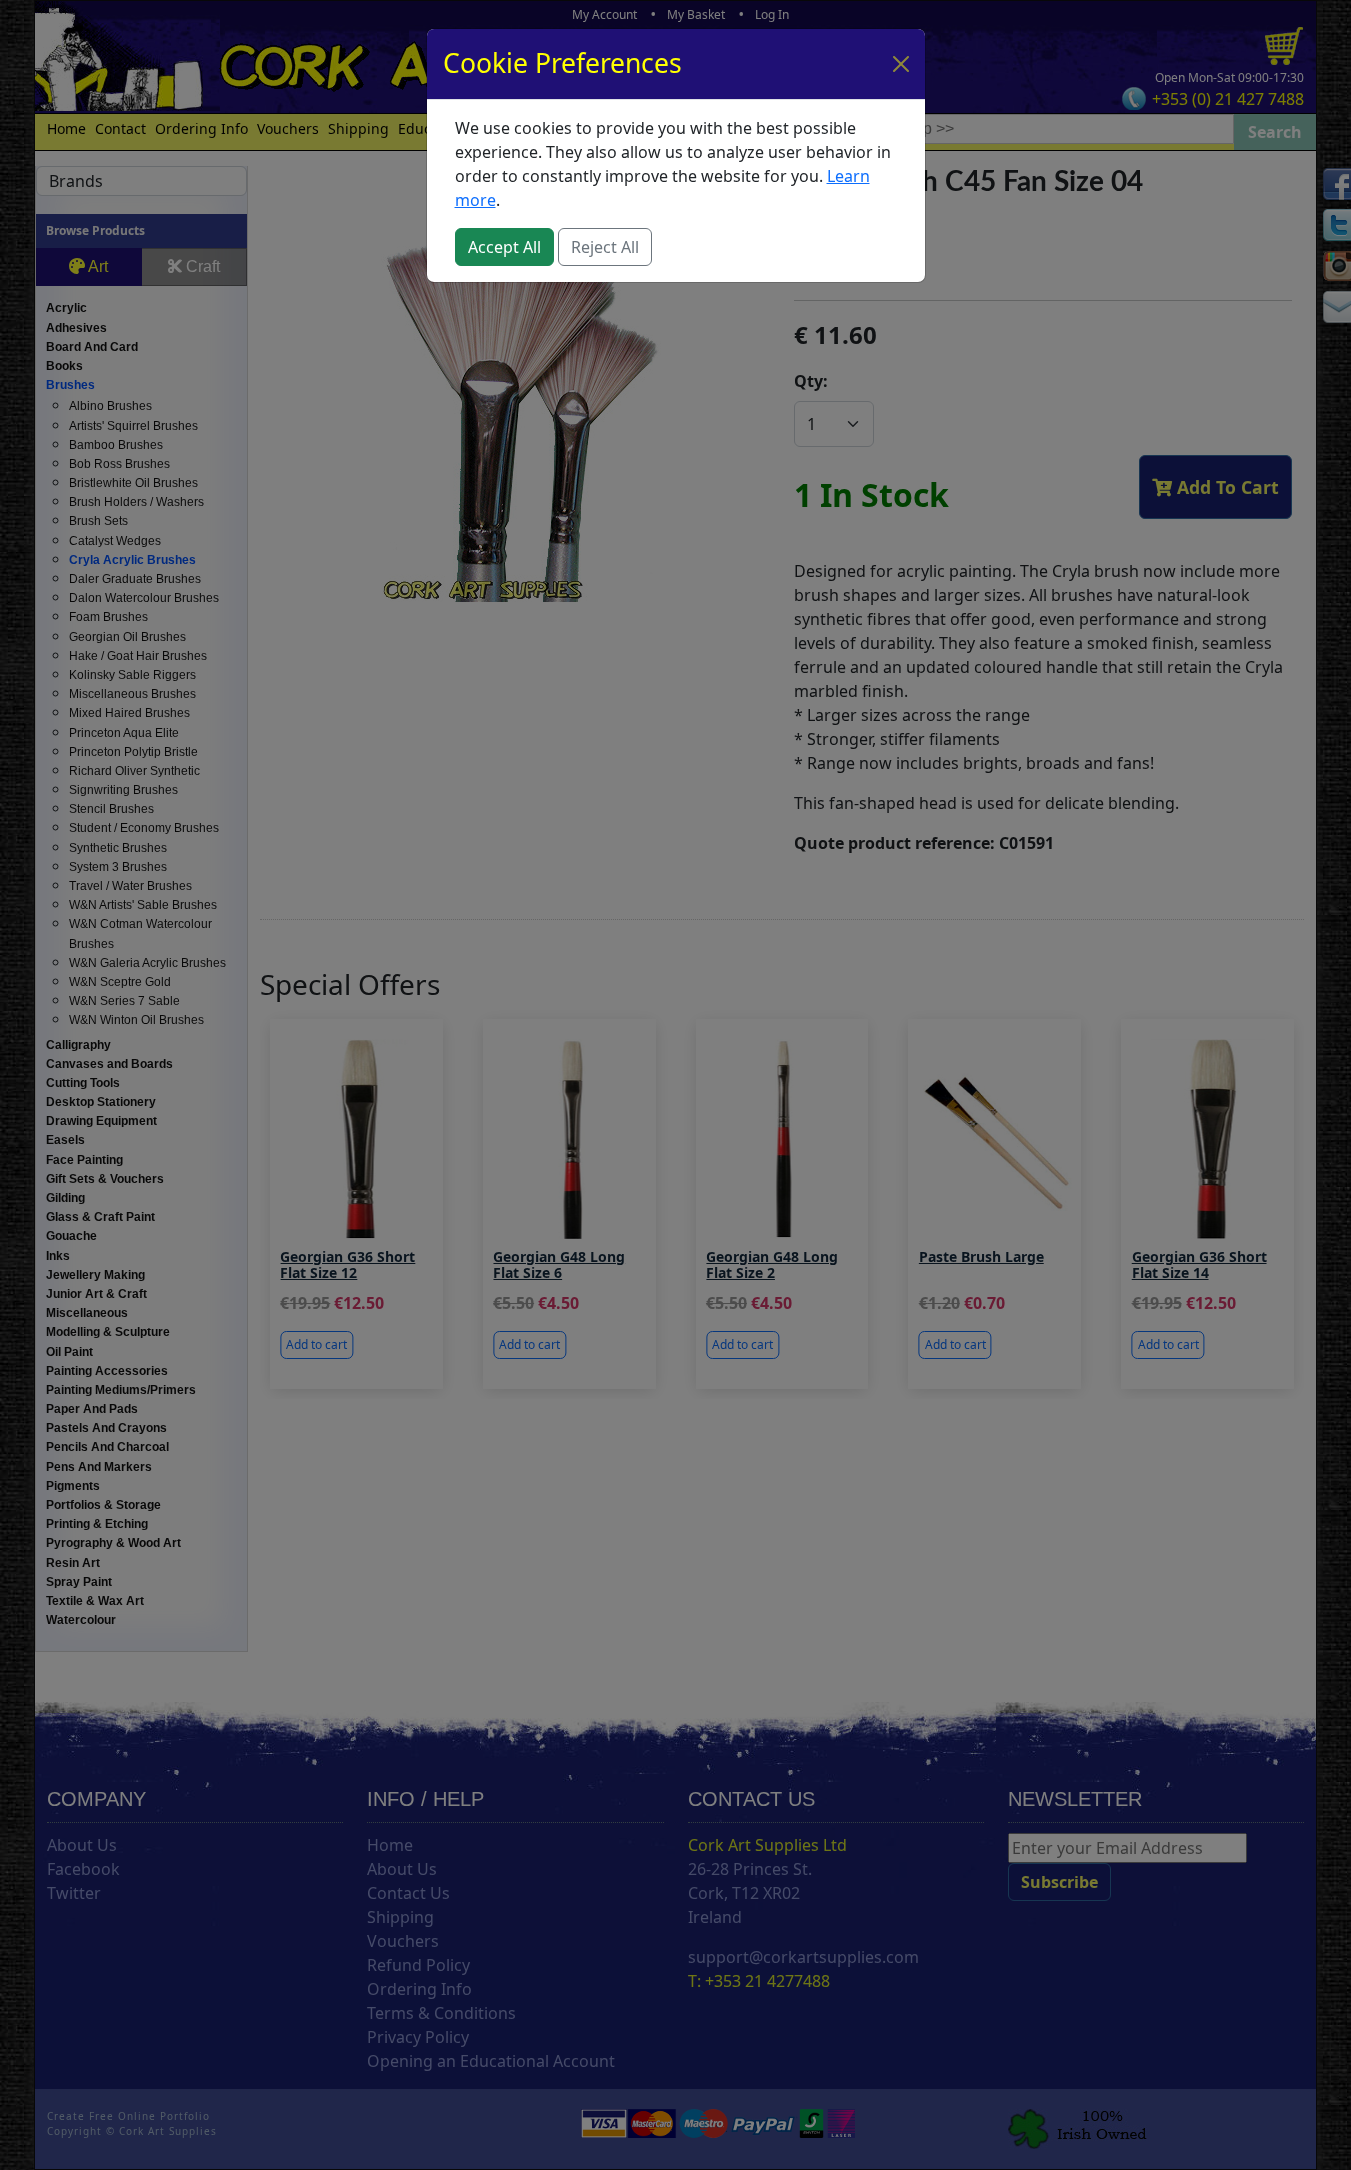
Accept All (504, 247)
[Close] (901, 64)
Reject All (605, 247)
